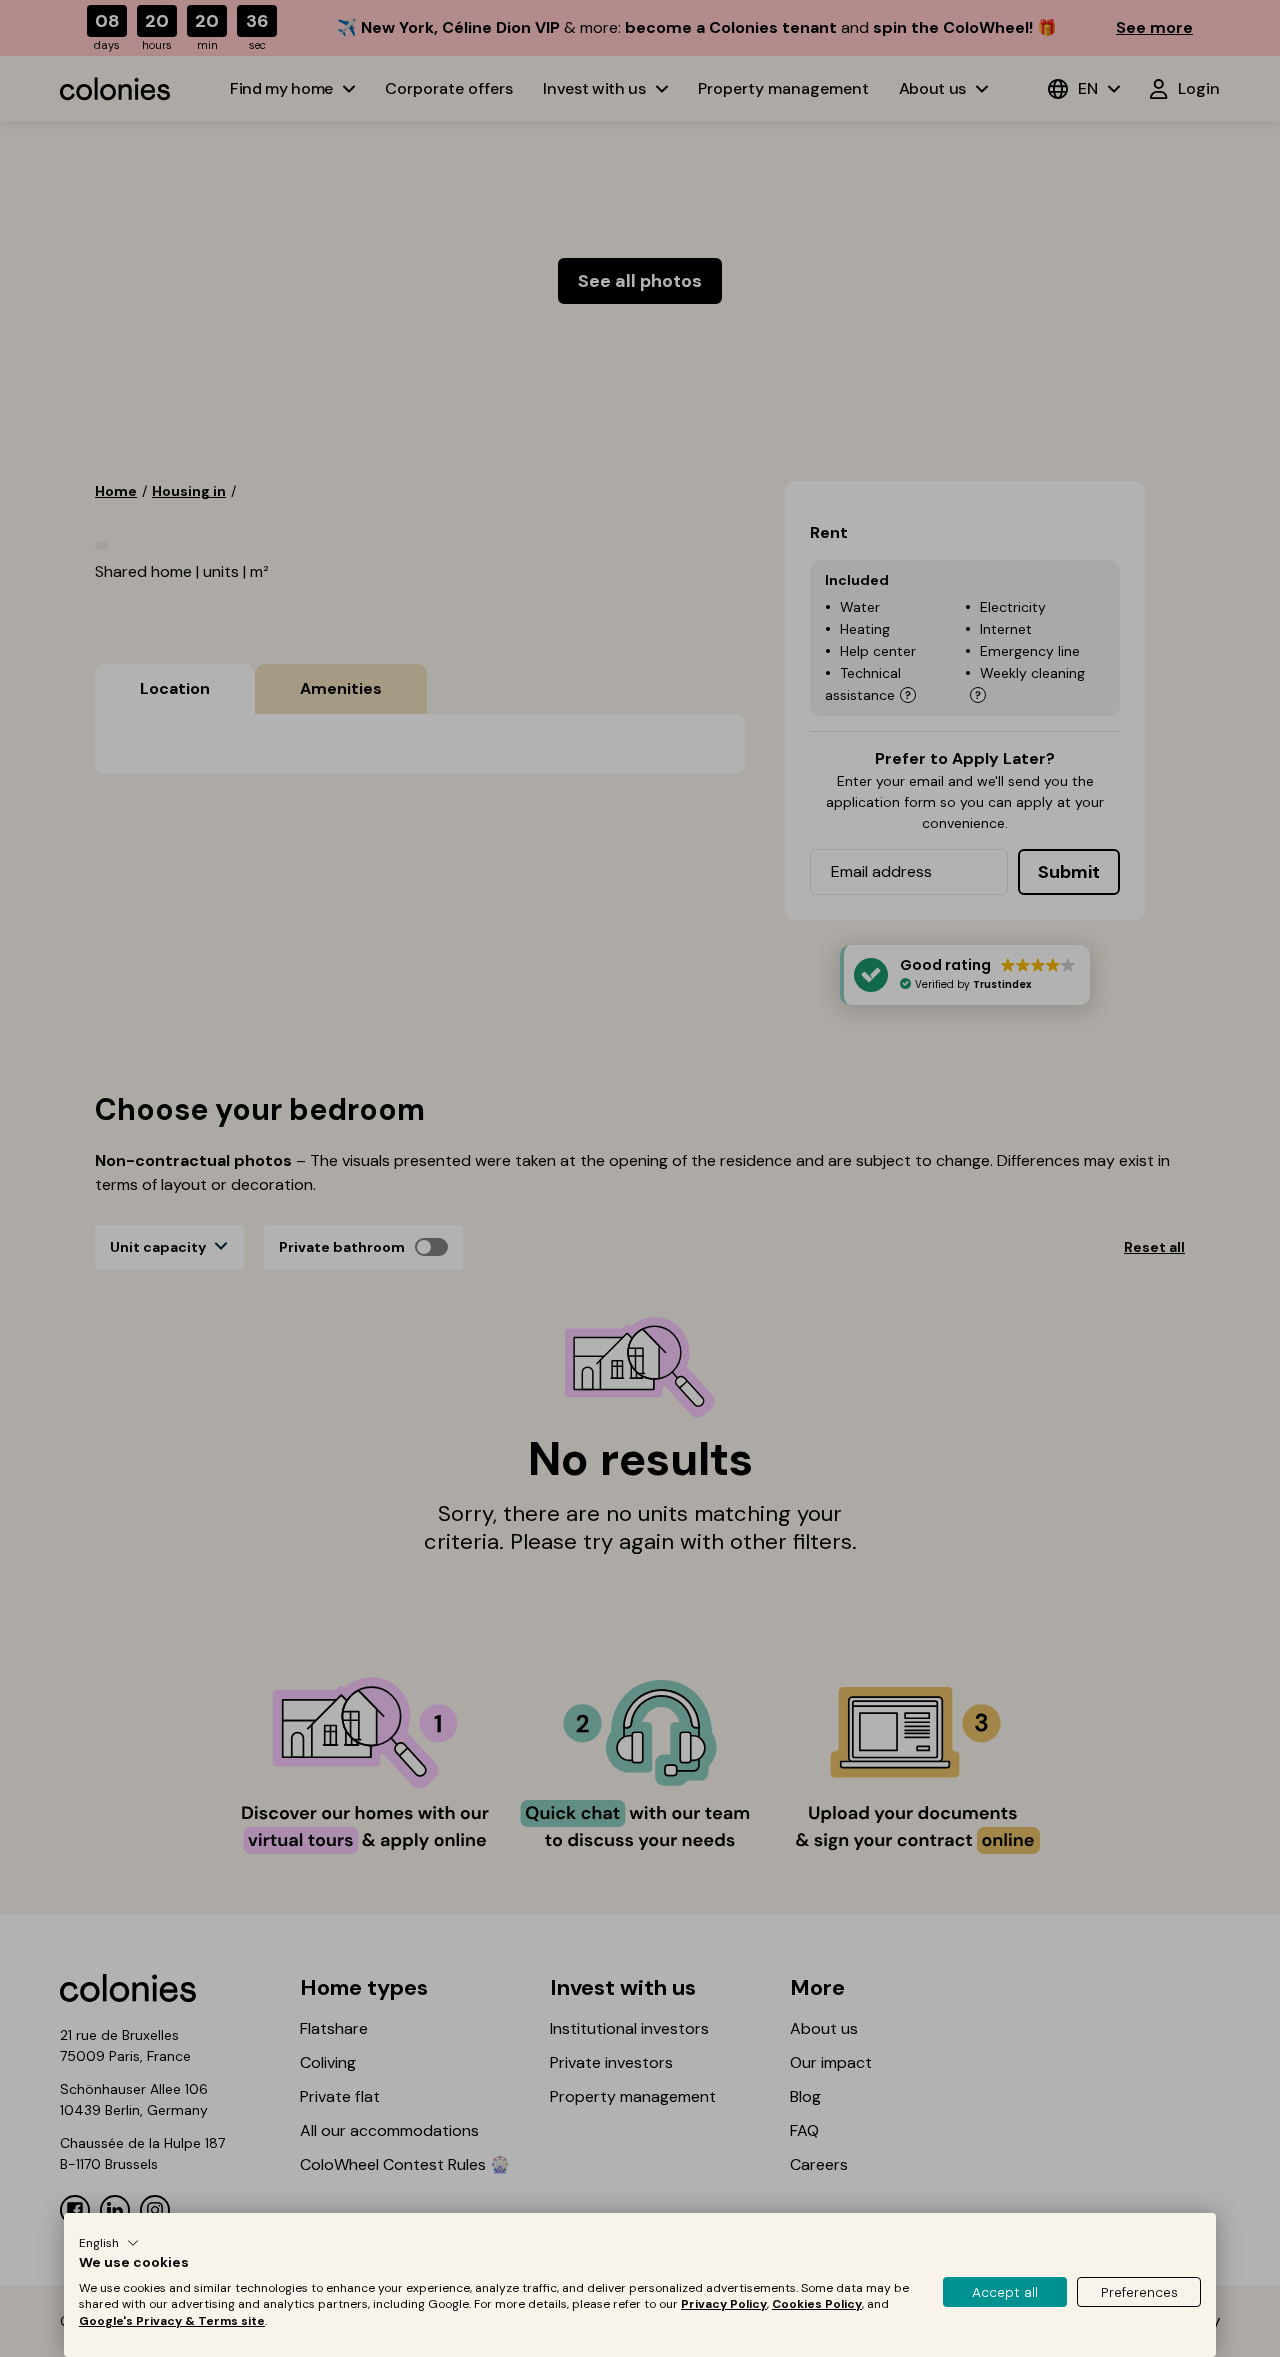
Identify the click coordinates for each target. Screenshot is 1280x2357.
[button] (109, 2243)
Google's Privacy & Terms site (172, 2321)
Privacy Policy (724, 2304)
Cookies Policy (817, 2304)
